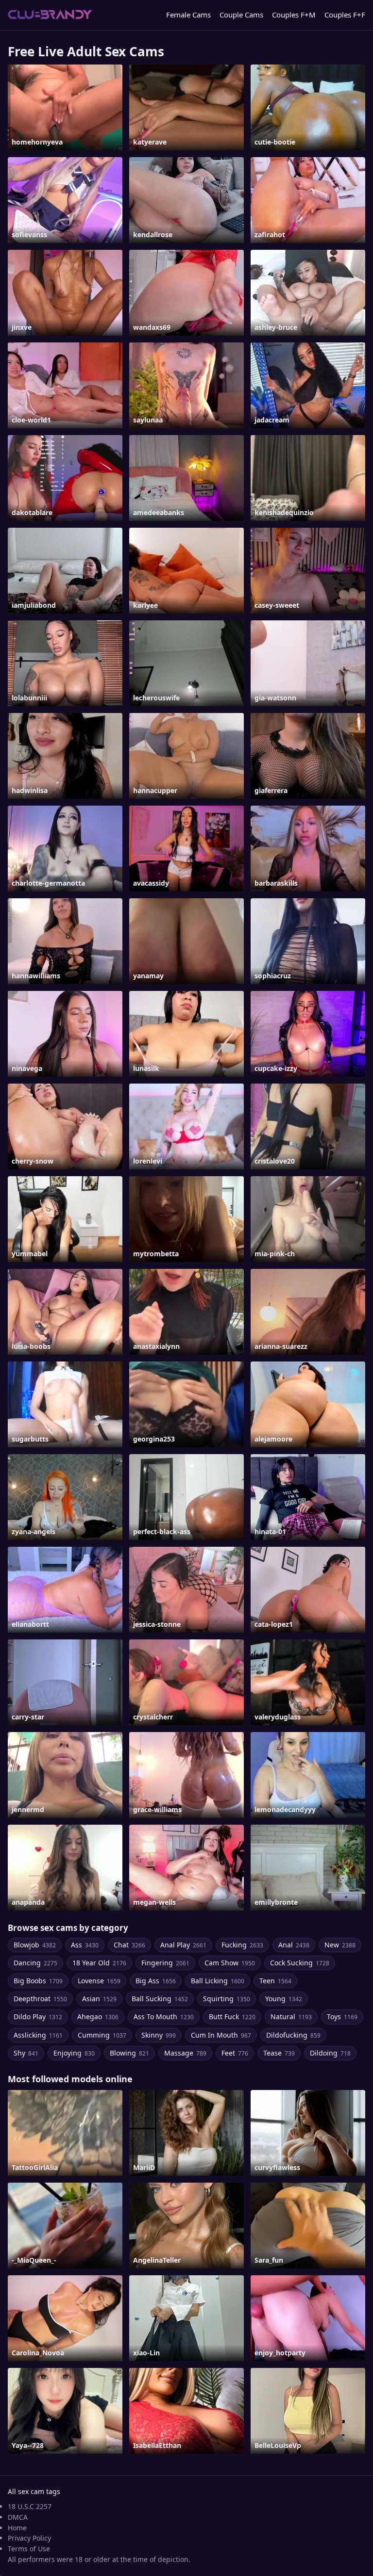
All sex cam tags (34, 2491)
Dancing (35, 1963)
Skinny (159, 2035)
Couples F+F (345, 15)
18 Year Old (99, 1963)
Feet (235, 2053)
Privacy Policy (29, 2538)
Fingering (165, 1963)
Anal (294, 1945)
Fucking (242, 1945)
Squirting (227, 1999)
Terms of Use (29, 2549)
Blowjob (35, 1945)
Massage (185, 2053)
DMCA (18, 2517)
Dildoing (330, 2053)
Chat (129, 1945)
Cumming (102, 2035)
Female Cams (188, 15)
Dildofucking (293, 2035)
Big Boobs (38, 1981)
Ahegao (98, 2017)
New (340, 1945)
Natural (291, 2017)
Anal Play (183, 1945)
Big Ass (156, 1981)
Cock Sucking (300, 1963)
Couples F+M (294, 15)
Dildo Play (38, 2017)
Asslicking (38, 2035)
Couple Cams (241, 15)
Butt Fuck (232, 2017)
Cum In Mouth (221, 2035)
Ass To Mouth (164, 2017)
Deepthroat (40, 1999)
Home (17, 2528)
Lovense (99, 1981)
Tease (279, 2053)
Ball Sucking (160, 1999)
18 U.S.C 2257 (30, 2506)
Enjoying (74, 2053)
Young (284, 1999)
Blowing (129, 2053)
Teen (275, 1981)
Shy (26, 2053)
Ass (85, 1945)
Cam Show (230, 1963)
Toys (342, 2017)
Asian (99, 1999)
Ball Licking (218, 1981)
